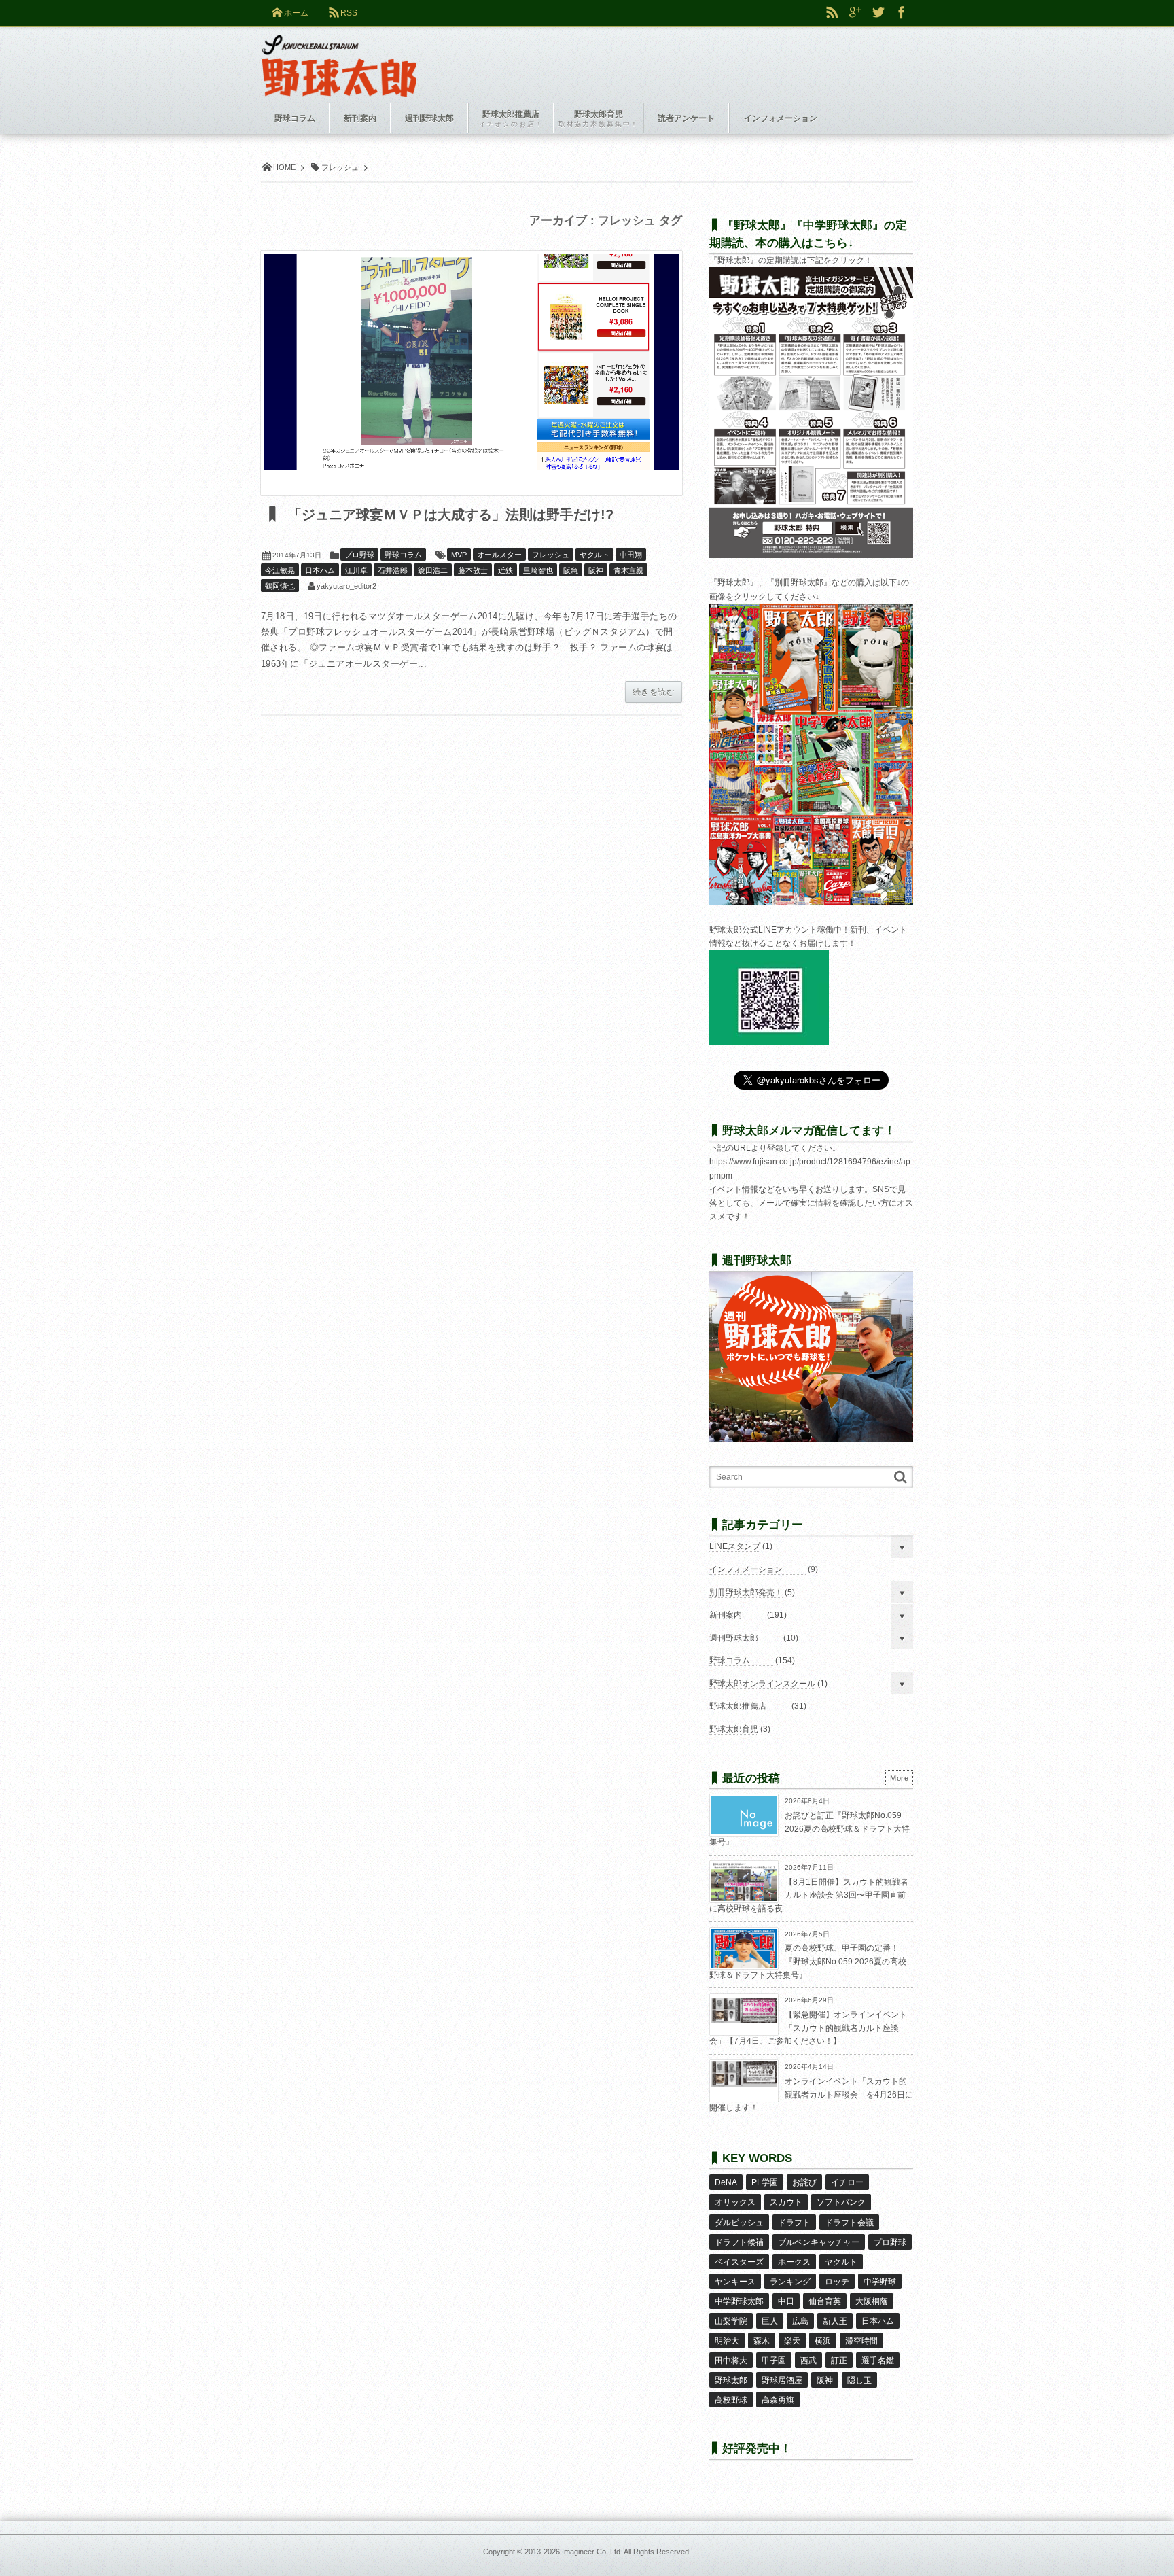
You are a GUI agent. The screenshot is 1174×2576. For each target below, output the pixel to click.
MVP (459, 555)
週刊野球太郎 (734, 1638)
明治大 (727, 2341)
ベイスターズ (739, 2262)
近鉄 (505, 570)
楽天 (792, 2341)
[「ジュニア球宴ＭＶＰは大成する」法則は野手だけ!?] (472, 373)
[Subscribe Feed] (832, 13)
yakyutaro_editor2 (346, 586)
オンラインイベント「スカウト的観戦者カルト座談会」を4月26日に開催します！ (811, 2094)
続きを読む (654, 692)
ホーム (296, 13)
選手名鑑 (878, 2361)
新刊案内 (726, 1615)
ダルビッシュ (739, 2223)
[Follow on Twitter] (878, 13)
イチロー (847, 2182)
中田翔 (631, 555)
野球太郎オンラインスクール (762, 1684)
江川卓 (356, 570)
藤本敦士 (473, 570)
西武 (808, 2361)
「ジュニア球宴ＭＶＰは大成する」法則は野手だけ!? (449, 515)
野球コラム (403, 555)
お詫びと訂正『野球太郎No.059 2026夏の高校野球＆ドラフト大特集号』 (810, 1829)
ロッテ (837, 2282)
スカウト (786, 2202)
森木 (762, 2341)
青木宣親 (628, 570)
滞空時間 (861, 2341)
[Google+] (855, 13)
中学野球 (880, 2282)
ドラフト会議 (849, 2223)
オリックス (735, 2202)
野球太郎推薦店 (738, 1706)
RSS (349, 13)
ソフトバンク (841, 2202)
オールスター (499, 555)
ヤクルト (594, 555)
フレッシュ (551, 555)
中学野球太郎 (739, 2301)
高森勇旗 (778, 2400)
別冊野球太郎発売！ (746, 1592)
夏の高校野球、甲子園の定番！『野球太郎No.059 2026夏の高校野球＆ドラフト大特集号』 (808, 1961)
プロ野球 (359, 555)
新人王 (835, 2321)
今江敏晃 (280, 570)
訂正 (839, 2361)
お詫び (804, 2182)
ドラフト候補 (739, 2242)
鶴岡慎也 (280, 586)
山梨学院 (731, 2321)
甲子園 (774, 2361)
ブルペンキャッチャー (819, 2242)
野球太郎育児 (734, 1729)
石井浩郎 (393, 570)
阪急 (571, 570)
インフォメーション (746, 1569)
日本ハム (320, 570)
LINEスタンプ (735, 1546)
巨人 (770, 2321)
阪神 (596, 570)
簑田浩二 (433, 570)
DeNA (726, 2182)
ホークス (794, 2262)
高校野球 (731, 2400)
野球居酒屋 (782, 2380)
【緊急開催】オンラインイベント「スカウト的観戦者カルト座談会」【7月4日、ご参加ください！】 (808, 2028)
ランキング (790, 2282)
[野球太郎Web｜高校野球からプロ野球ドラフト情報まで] (339, 56)
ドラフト (794, 2223)
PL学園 (765, 2182)
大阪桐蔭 (872, 2301)
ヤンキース (735, 2282)
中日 (786, 2301)
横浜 (823, 2341)
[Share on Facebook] (902, 13)
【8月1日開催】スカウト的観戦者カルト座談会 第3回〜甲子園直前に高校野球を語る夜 (809, 1895)
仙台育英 (825, 2301)
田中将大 (731, 2361)
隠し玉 (859, 2380)
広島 (800, 2321)
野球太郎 (731, 2380)
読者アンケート (686, 118)
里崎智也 (538, 570)
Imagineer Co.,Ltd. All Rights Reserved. (626, 2552)
